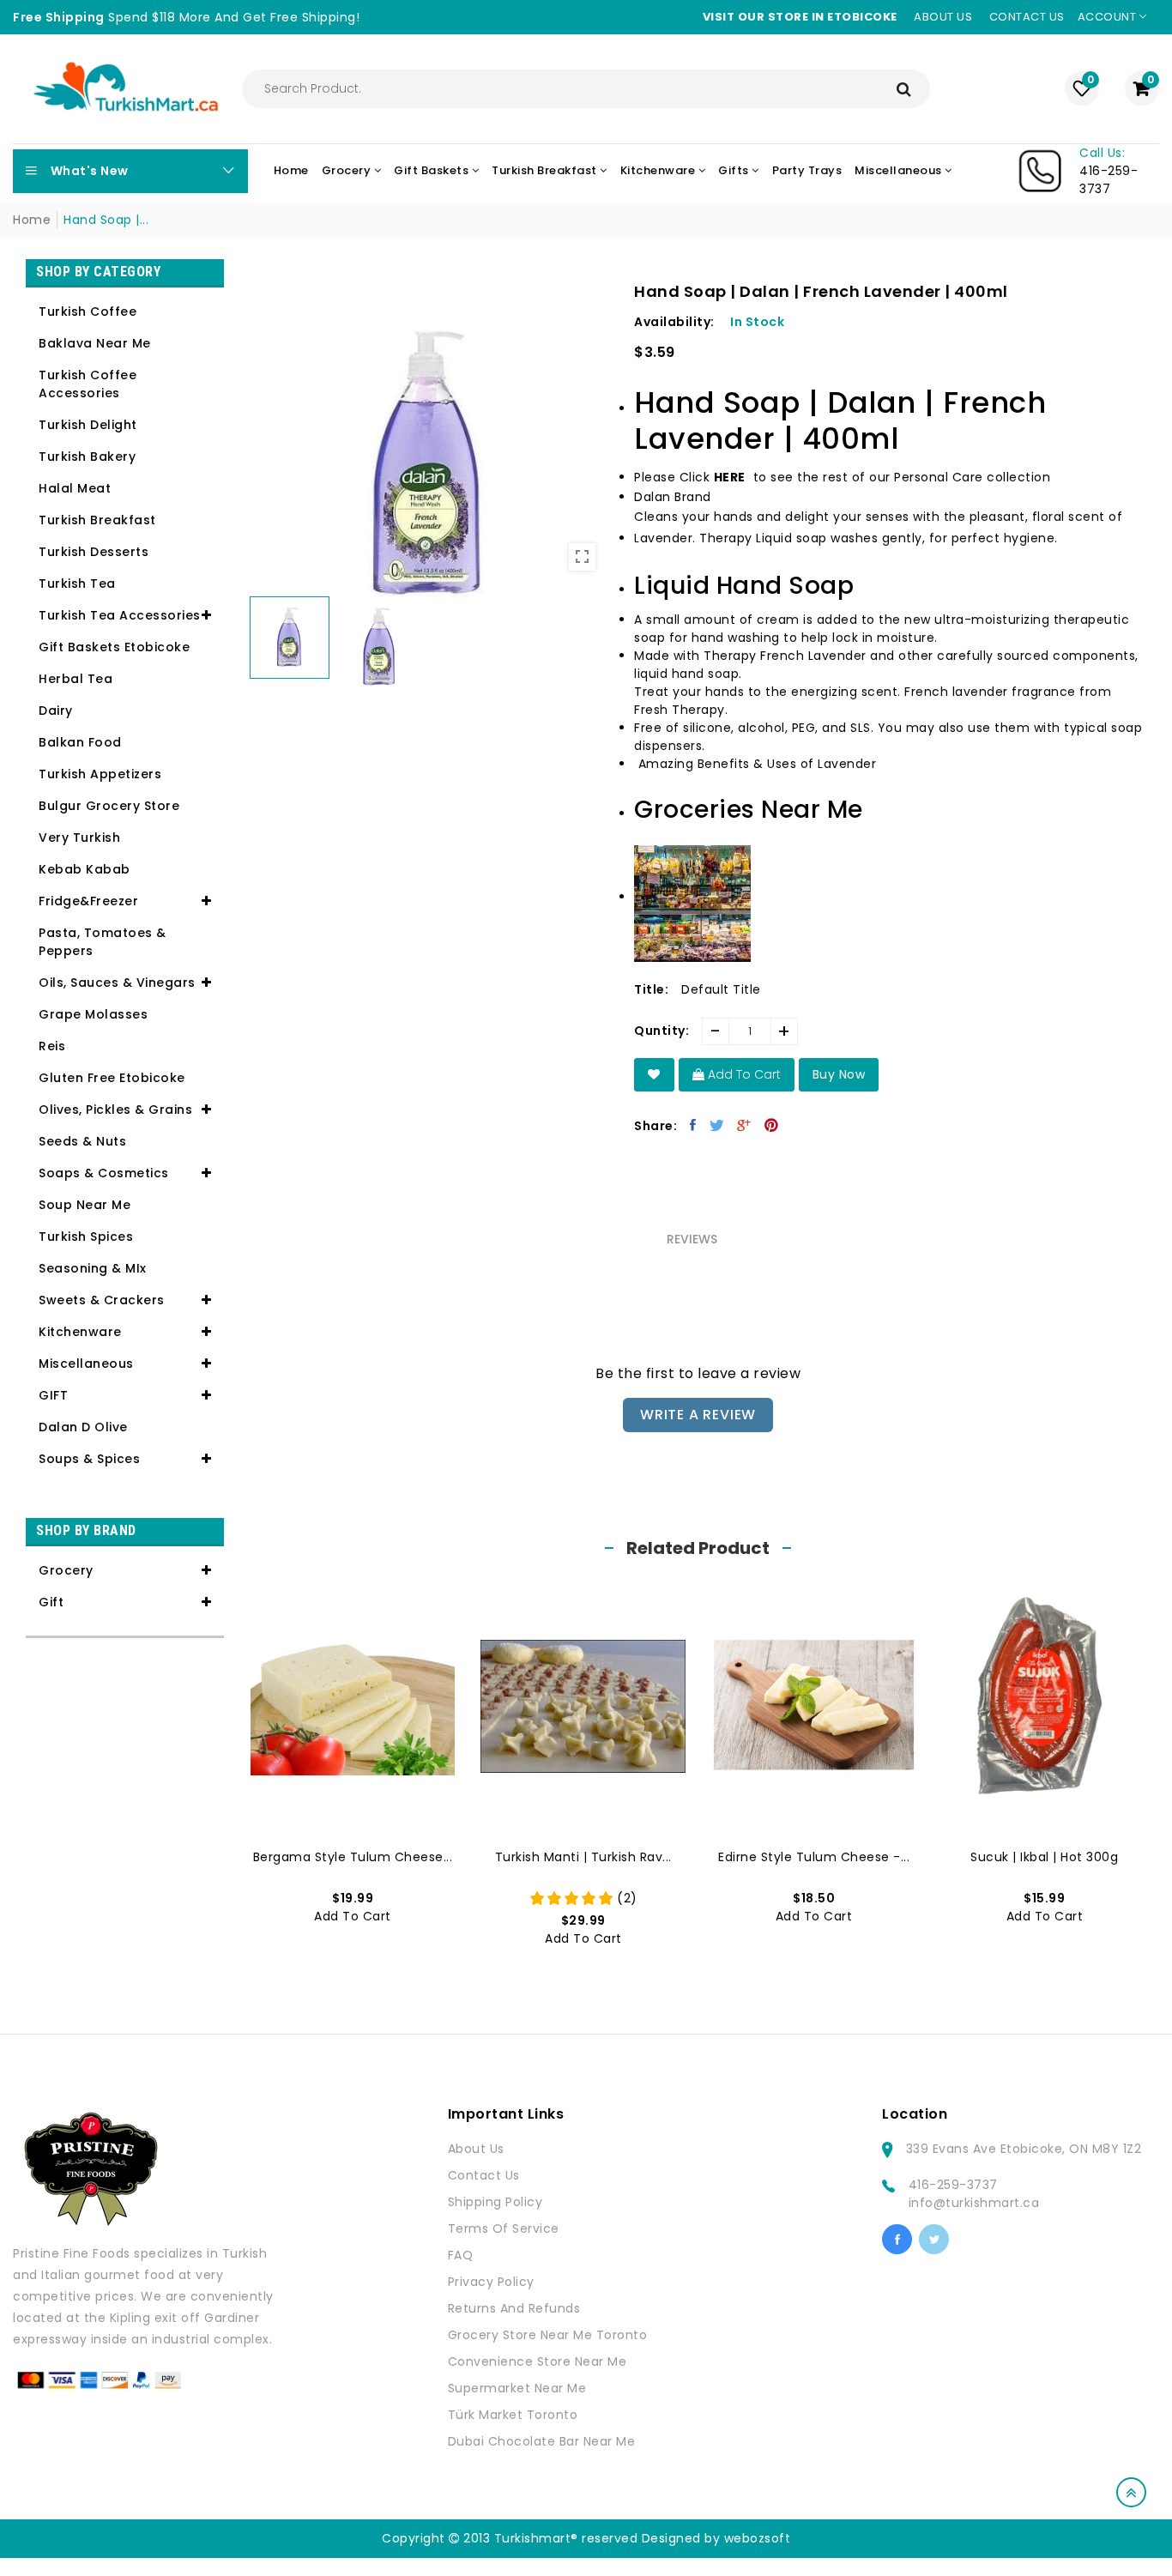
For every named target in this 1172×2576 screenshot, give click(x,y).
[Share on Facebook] (693, 1125)
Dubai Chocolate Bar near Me (542, 2441)
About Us (476, 2149)
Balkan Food (80, 742)
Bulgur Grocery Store (109, 806)
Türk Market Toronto (513, 2415)
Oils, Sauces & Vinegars (117, 983)
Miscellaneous (86, 1364)
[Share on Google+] (744, 1125)
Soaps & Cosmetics (104, 1173)
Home (32, 220)
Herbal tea (76, 679)
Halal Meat (75, 488)
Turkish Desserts (94, 552)
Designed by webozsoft (716, 2538)
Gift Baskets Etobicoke (114, 647)
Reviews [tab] (692, 1239)
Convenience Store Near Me (538, 2361)
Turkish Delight (88, 425)
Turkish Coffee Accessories (88, 384)
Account (1109, 17)
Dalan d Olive (83, 1427)
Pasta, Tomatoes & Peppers (103, 942)
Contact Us (484, 2175)
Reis (52, 1046)
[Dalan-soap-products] (748, 478)
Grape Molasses (93, 1014)
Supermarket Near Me (517, 2388)
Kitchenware (80, 1332)
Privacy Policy (491, 2282)
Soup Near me (85, 1205)
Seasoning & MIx (93, 1268)
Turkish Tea (77, 584)
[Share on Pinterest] (772, 1125)
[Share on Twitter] (717, 1125)
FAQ (461, 2255)
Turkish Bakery (87, 457)
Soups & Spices (89, 1459)
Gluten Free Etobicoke (112, 1078)
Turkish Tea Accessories (120, 615)
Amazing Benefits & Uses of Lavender (758, 764)
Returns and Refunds (514, 2308)
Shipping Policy (495, 2202)
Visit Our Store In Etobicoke (800, 17)
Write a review (698, 1415)
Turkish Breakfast (97, 520)
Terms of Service (504, 2228)
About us (943, 17)
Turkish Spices (86, 1237)
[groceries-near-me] (692, 898)
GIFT (53, 1395)
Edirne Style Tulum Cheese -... (814, 1857)
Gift (51, 1602)
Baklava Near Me (95, 343)
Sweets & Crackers (102, 1300)
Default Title (721, 989)
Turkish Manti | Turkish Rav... (583, 1857)
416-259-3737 (953, 2185)
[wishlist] (654, 1075)
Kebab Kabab (85, 869)
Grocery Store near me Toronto (548, 2335)
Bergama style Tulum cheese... (353, 1857)
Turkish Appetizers (100, 774)
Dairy (56, 711)
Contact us (1027, 17)
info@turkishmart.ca (974, 2203)
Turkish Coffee (88, 311)
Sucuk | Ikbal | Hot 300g (1044, 1857)
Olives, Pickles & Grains (115, 1110)
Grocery (66, 1570)
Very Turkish (79, 838)
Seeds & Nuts (82, 1141)
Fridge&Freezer (88, 901)
